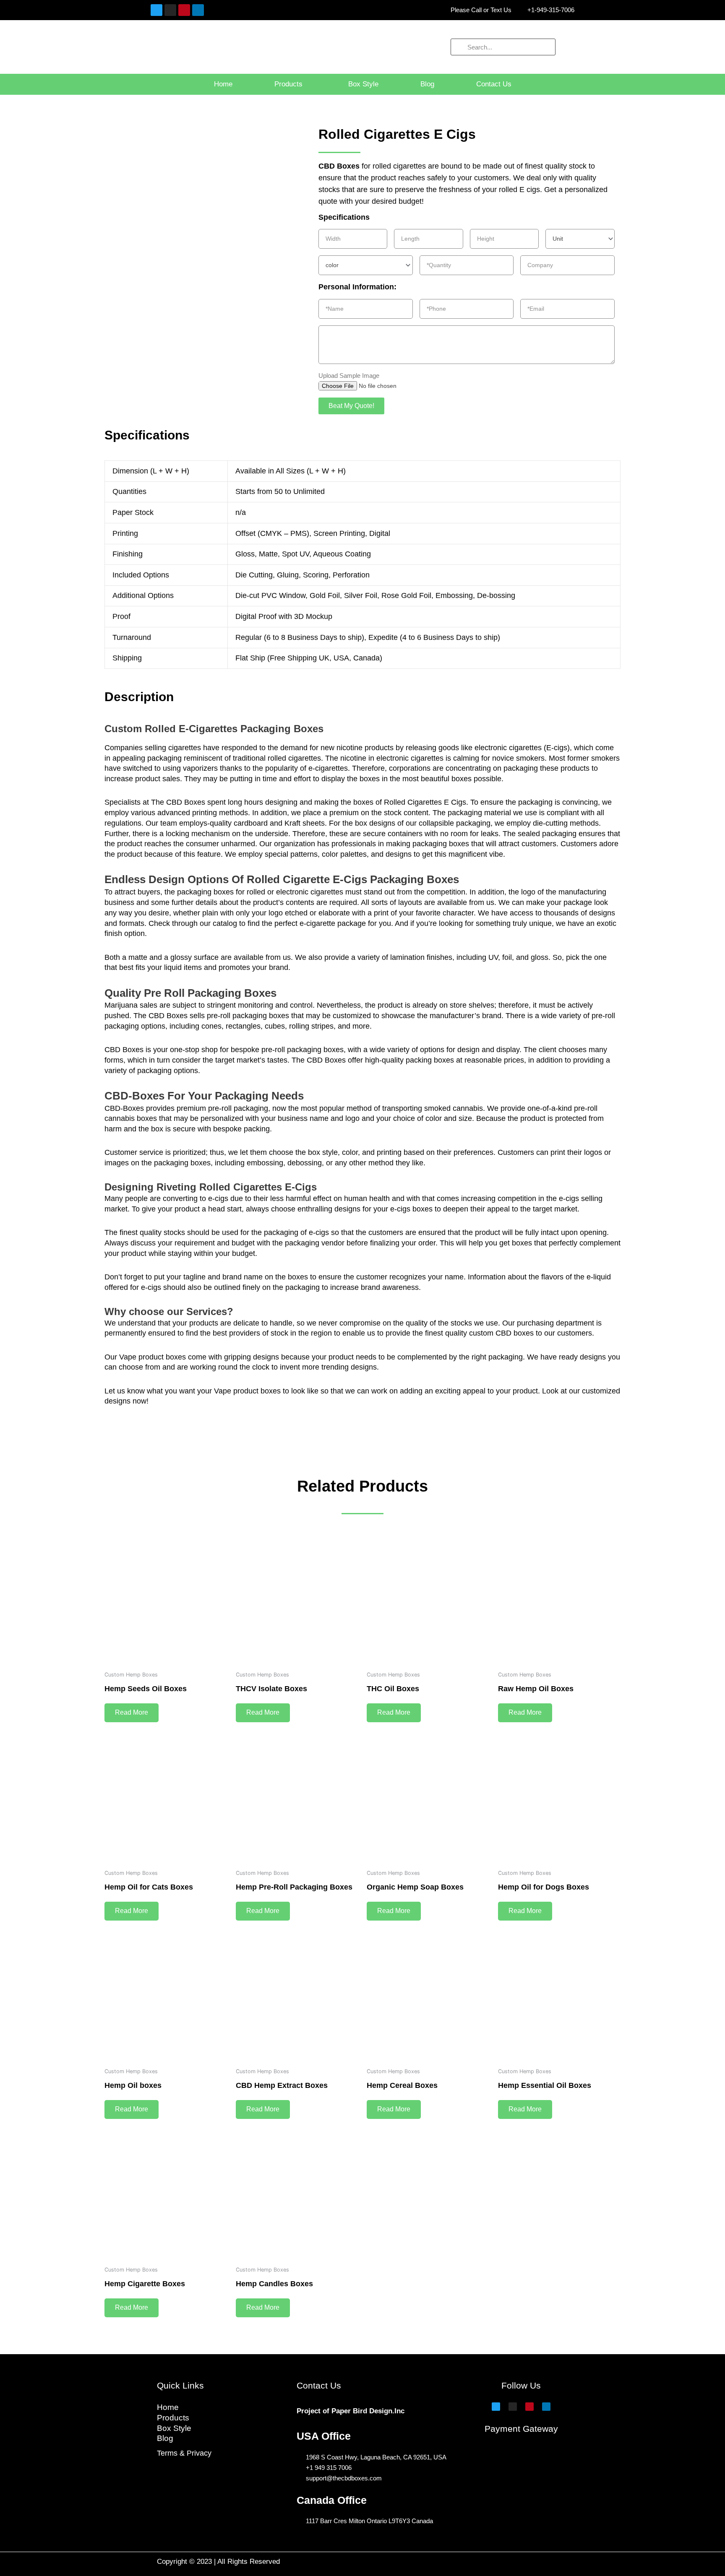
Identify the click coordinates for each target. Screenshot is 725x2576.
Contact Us (494, 84)
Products (288, 84)
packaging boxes (205, 892)
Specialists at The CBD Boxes (155, 802)
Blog (427, 84)
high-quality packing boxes (409, 1060)
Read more (132, 1712)
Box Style (363, 84)
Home (223, 84)
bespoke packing (241, 1129)
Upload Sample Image (349, 376)
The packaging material (472, 813)
